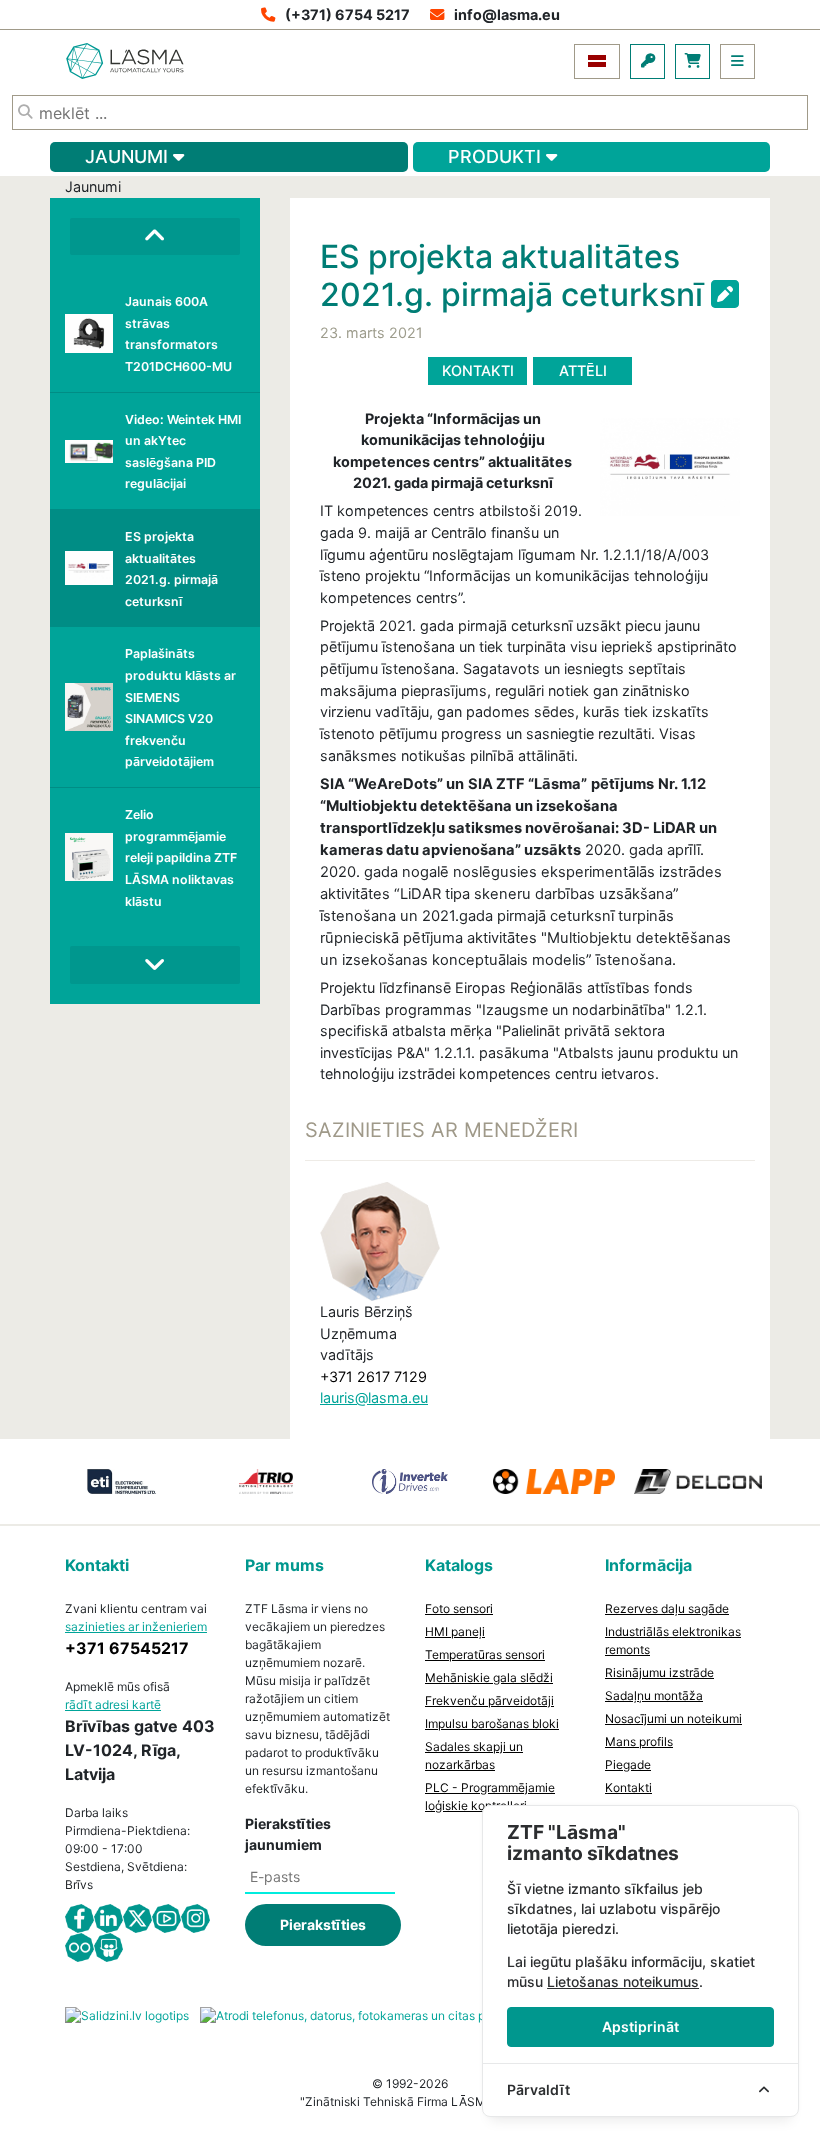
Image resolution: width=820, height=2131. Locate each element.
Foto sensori (459, 1608)
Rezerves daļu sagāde (667, 1608)
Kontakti (478, 370)
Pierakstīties (323, 1924)
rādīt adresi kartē (113, 1704)
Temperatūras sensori (485, 1654)
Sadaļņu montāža (654, 1695)
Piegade (628, 1764)
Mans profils (639, 1741)
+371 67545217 (127, 1648)
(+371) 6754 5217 (347, 14)
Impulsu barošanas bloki (492, 1723)
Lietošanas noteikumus (623, 1981)
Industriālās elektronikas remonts (673, 1640)
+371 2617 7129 (373, 1376)
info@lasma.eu (507, 14)
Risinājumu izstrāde (659, 1672)
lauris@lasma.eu (374, 1397)
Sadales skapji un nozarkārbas (474, 1755)
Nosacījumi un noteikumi (673, 1718)
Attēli (583, 370)
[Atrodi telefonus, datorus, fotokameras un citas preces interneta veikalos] (409, 2014)
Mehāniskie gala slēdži (489, 1677)
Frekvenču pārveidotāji (489, 1700)
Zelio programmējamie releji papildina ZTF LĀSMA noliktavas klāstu (181, 857)
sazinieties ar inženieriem (136, 1626)
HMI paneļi (455, 1631)
